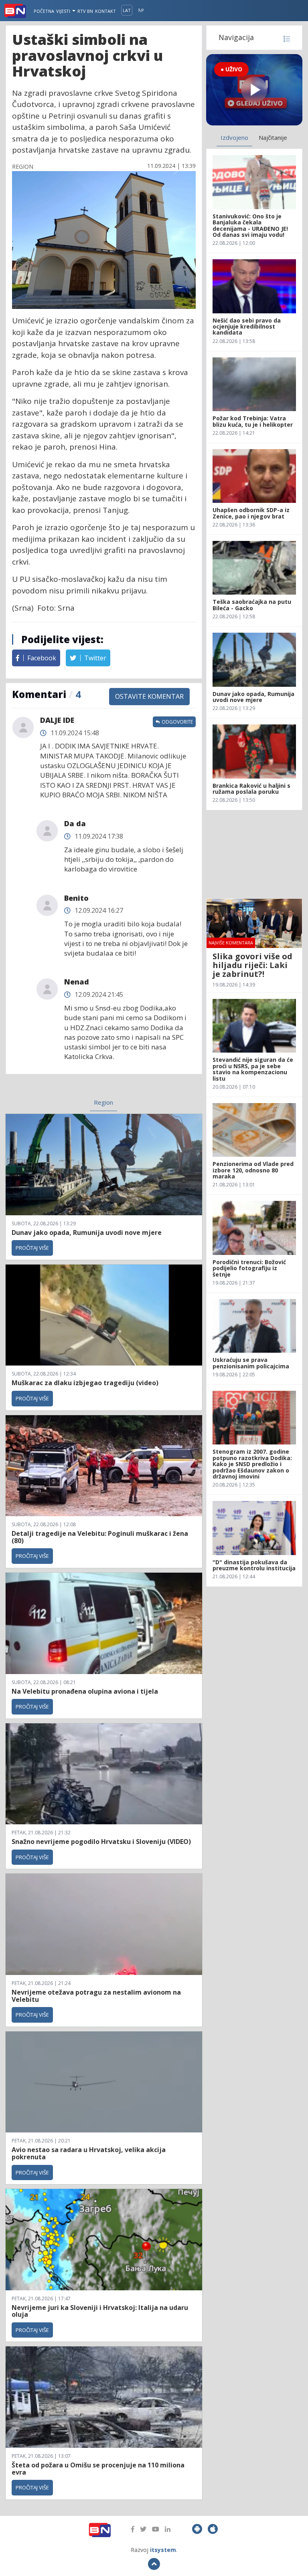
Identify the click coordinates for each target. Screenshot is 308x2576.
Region (103, 1102)
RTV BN (85, 11)
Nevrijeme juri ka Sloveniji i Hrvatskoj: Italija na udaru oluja (100, 2311)
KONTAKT (105, 11)
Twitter (94, 658)
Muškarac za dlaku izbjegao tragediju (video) (85, 1383)
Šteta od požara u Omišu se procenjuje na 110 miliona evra (98, 2469)
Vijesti (64, 11)
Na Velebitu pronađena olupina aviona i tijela (85, 1691)
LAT (127, 10)
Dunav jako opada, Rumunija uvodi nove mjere (87, 1233)
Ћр (141, 10)
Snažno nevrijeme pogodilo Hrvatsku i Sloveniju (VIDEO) (101, 1842)
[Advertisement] (254, 854)
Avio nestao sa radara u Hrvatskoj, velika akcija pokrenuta (89, 2153)
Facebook (41, 658)
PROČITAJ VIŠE (32, 1248)
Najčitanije (273, 137)
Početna (44, 11)
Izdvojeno (234, 137)
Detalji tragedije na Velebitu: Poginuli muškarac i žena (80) (100, 1537)
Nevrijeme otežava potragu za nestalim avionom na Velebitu (96, 1996)
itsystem (163, 2550)
